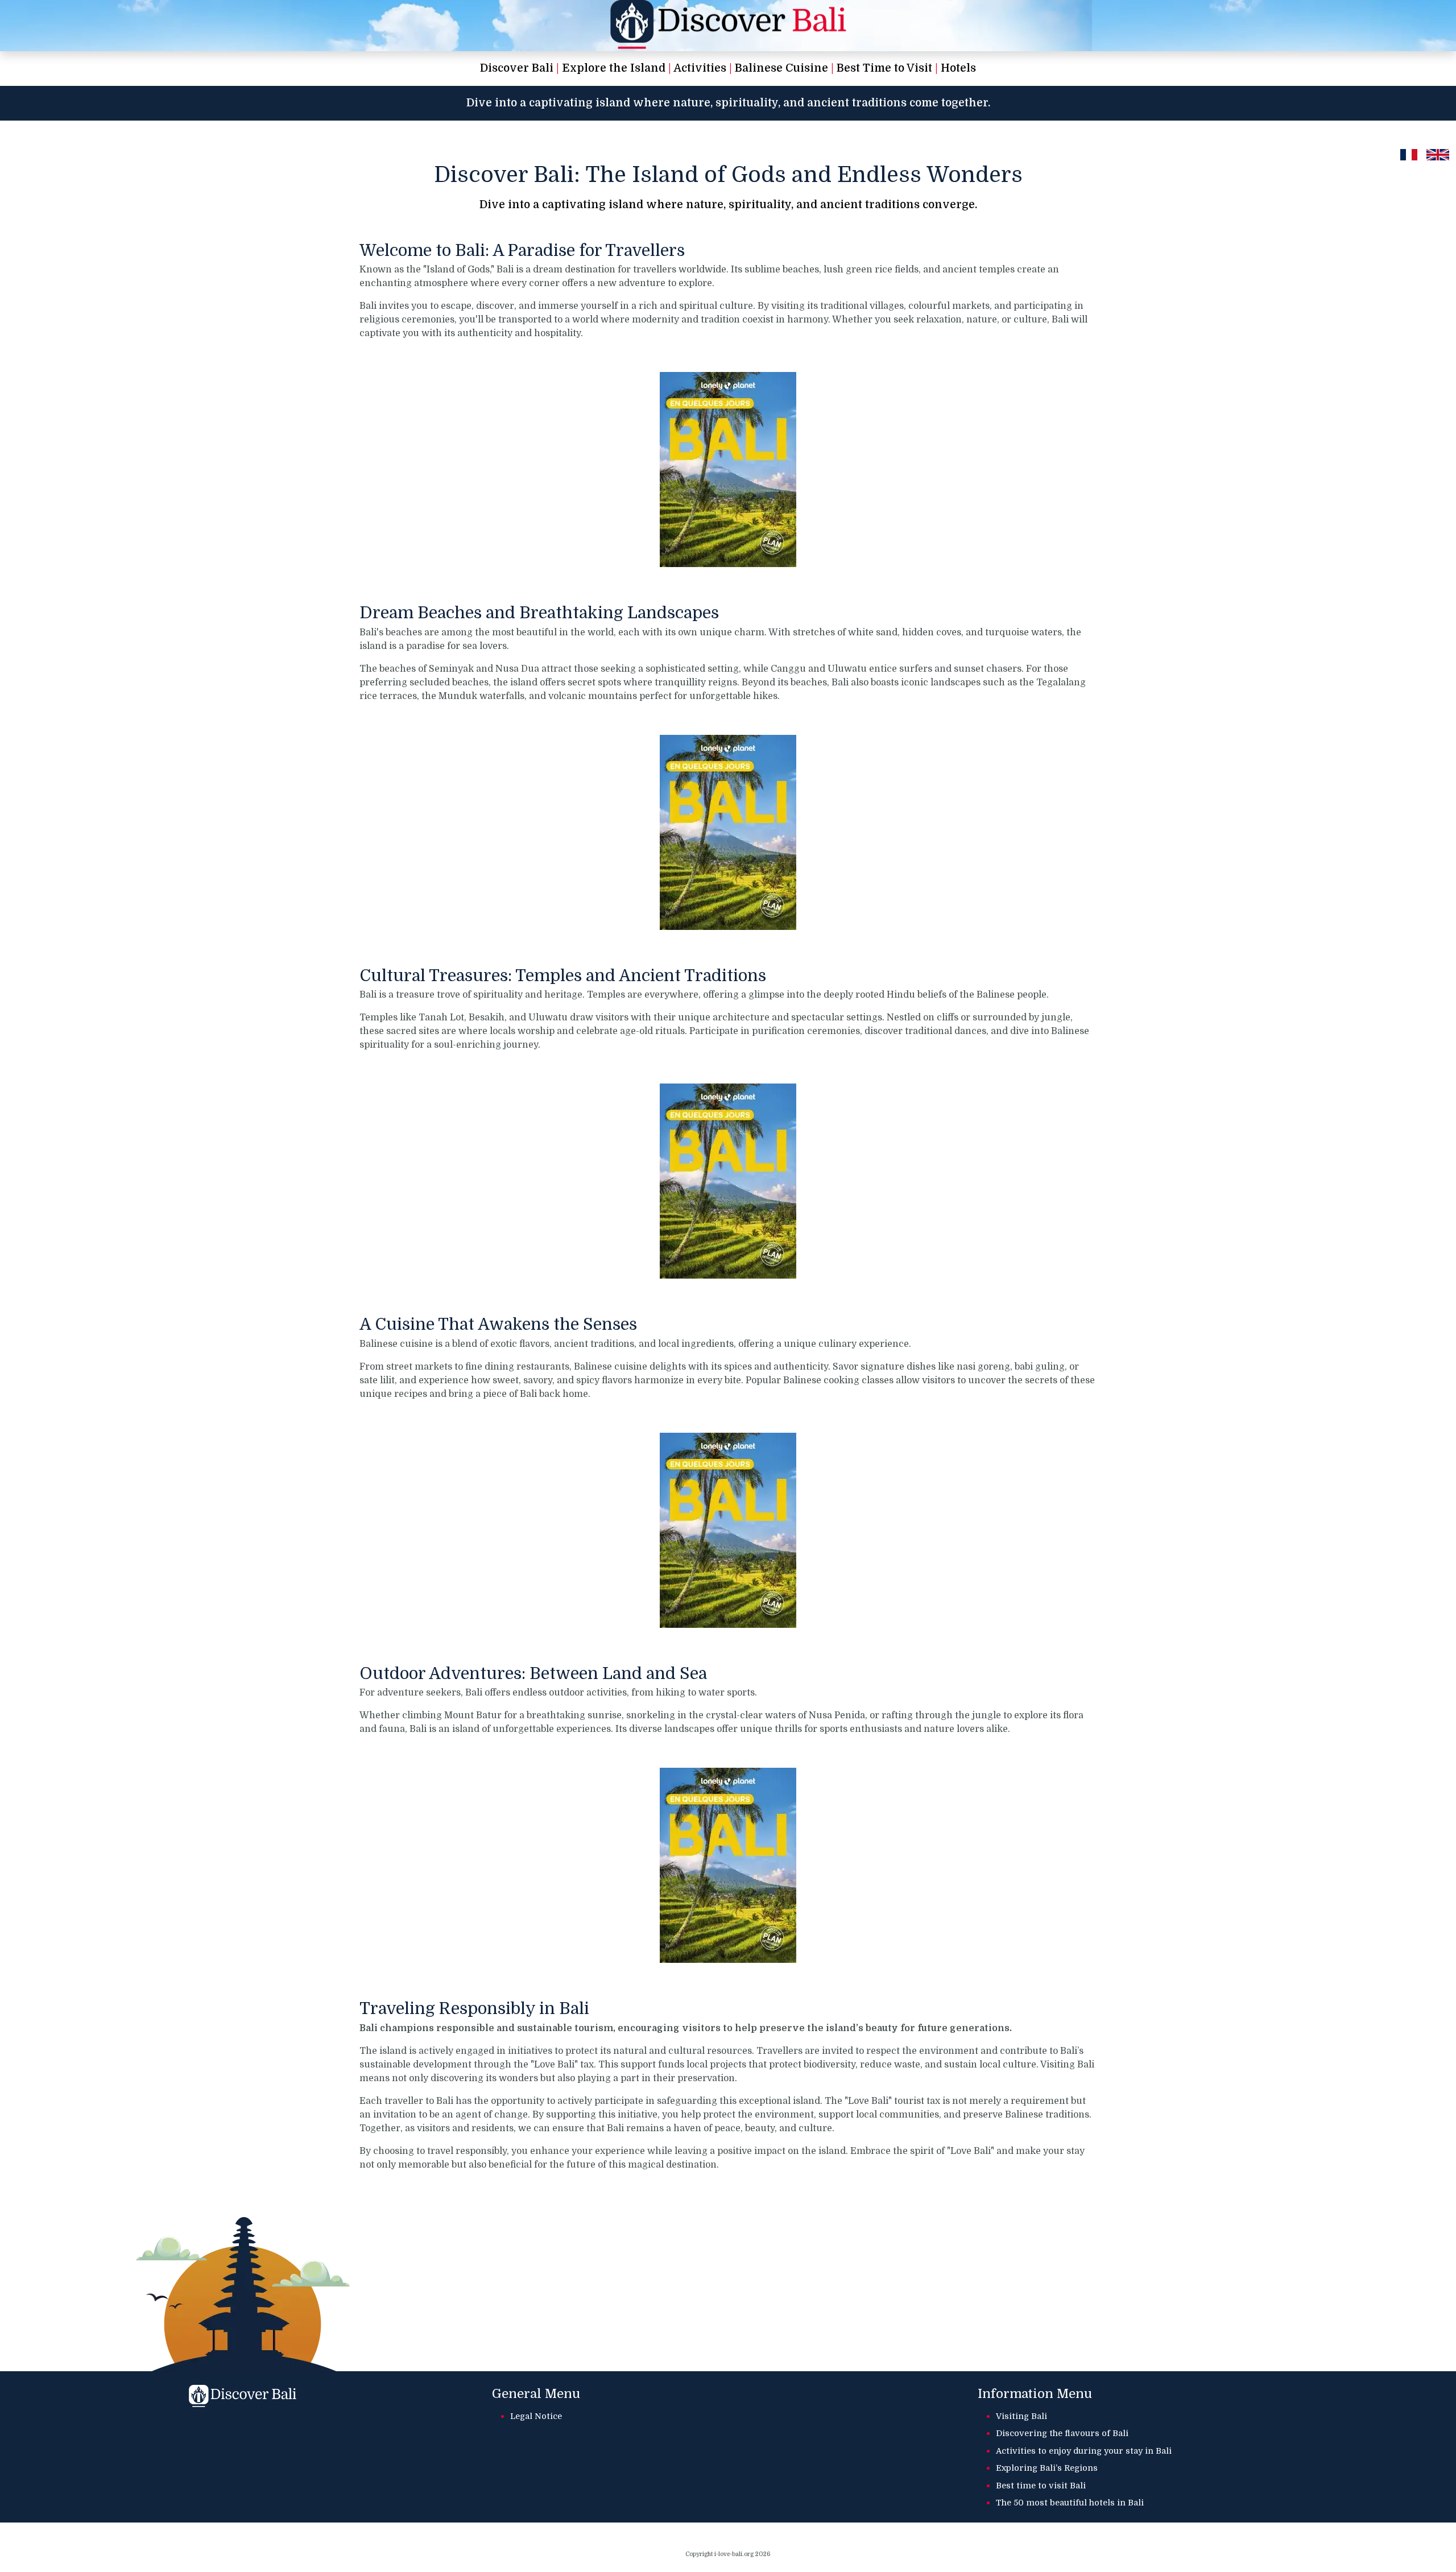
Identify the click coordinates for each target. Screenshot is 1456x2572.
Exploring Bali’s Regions (1047, 2468)
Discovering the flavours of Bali (1062, 2433)
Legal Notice (536, 2416)
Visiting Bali (1021, 2416)
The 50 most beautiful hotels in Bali (1070, 2503)
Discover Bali (517, 68)
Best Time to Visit (884, 68)
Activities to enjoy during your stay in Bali (1084, 2451)
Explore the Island (614, 68)
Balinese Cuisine (781, 68)
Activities (700, 68)
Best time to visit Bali (1041, 2486)
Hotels (958, 68)
